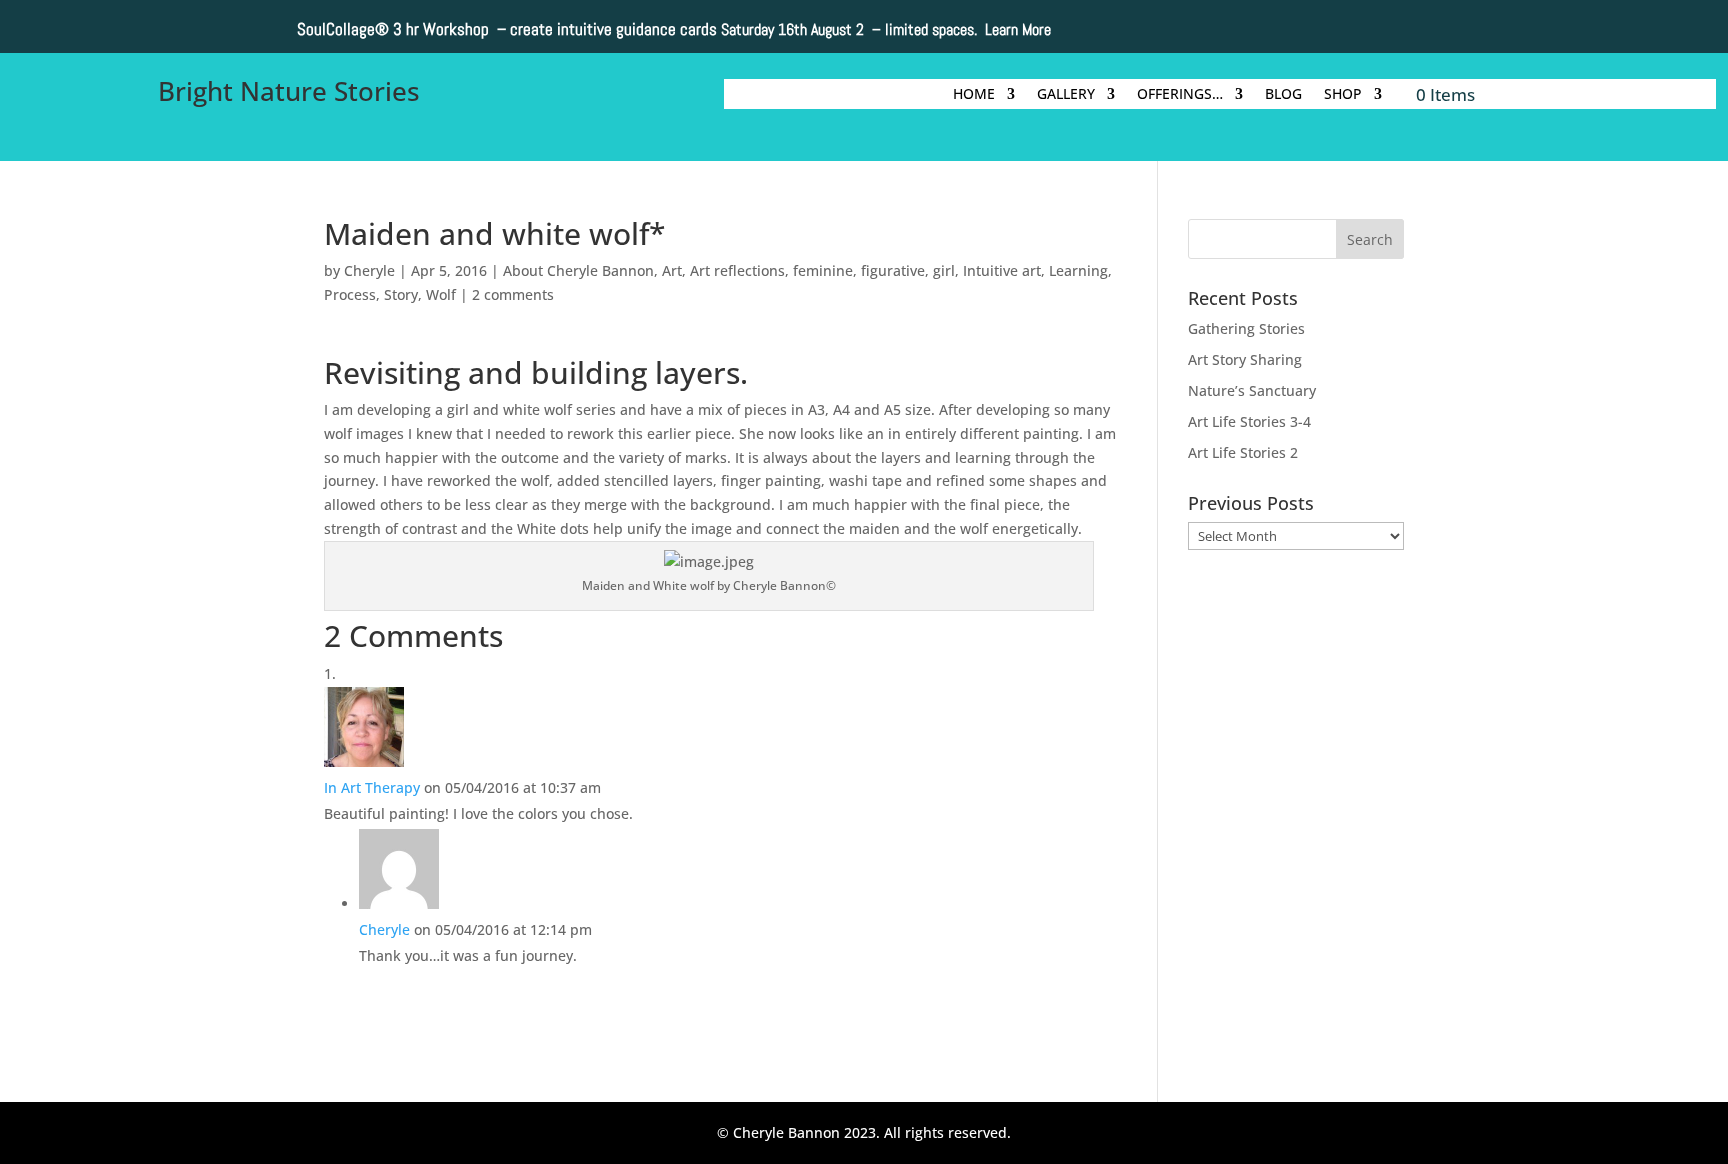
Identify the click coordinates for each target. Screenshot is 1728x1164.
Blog (1283, 95)
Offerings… (1180, 95)
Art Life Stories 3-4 (1249, 421)
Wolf (441, 294)
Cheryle (369, 270)
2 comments (513, 294)
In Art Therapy (372, 787)
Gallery (1066, 95)
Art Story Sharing (1245, 359)
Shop (1343, 95)
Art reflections (737, 270)
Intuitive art (1002, 270)
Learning (1078, 270)
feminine (823, 270)
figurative (893, 270)
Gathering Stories (1246, 328)
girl (944, 270)
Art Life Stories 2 (1243, 452)
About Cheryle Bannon (578, 270)
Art (672, 270)
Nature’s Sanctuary (1252, 390)
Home (974, 95)
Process (350, 294)
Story (401, 294)
